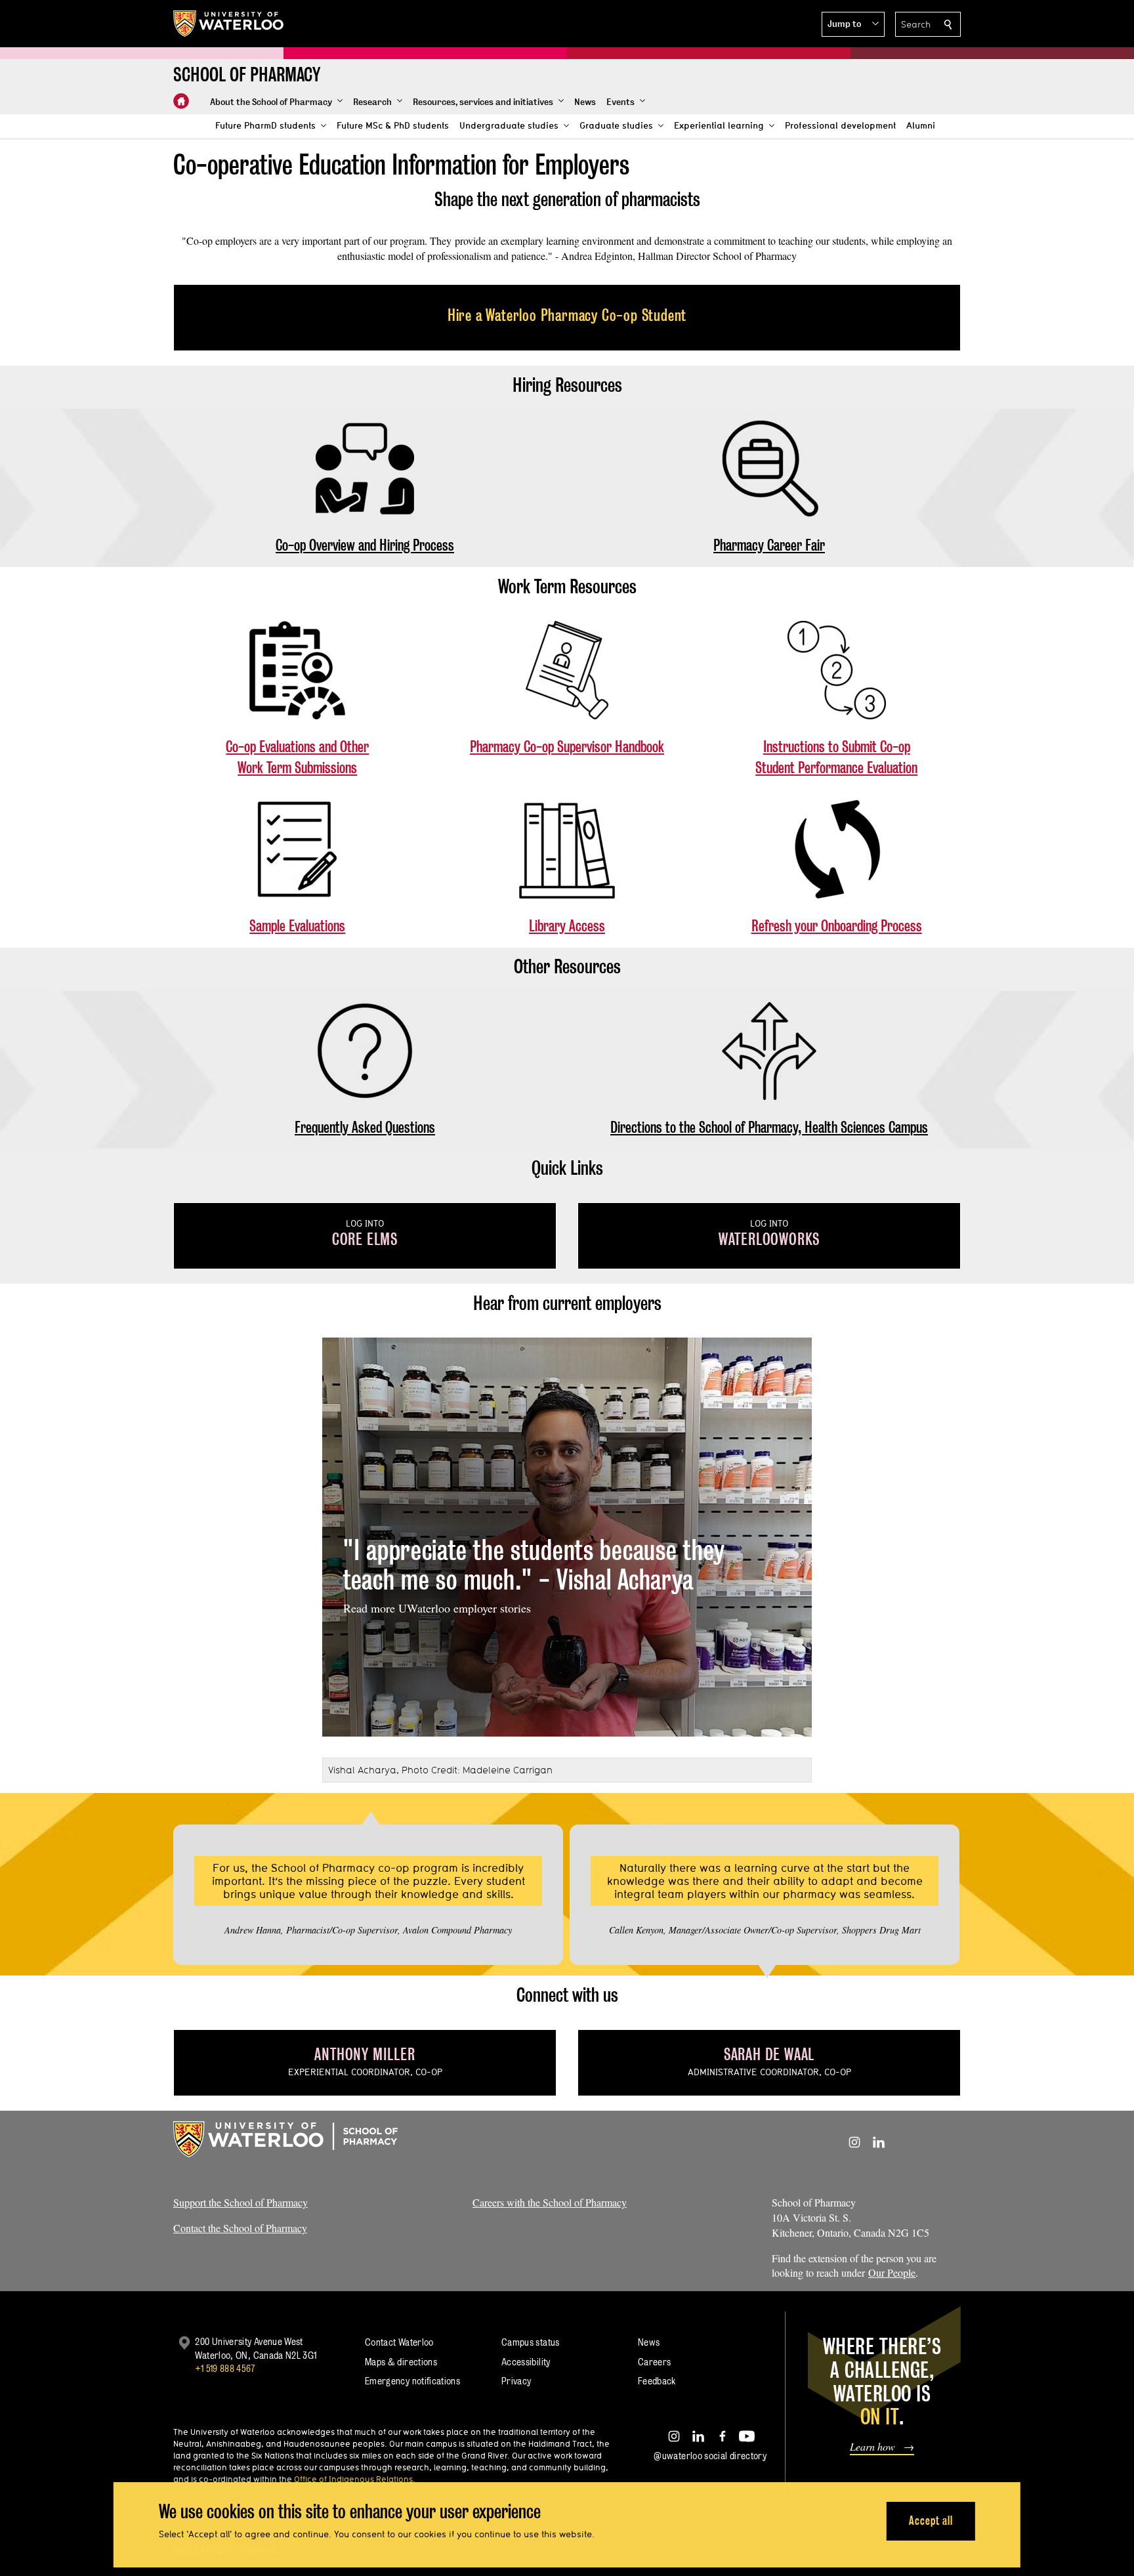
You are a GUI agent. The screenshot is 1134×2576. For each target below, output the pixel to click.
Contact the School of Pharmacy (240, 2228)
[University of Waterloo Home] (229, 24)
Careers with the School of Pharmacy (550, 2202)
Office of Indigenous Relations (353, 2479)
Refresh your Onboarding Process (837, 926)
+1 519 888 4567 (225, 2368)
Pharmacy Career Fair (769, 545)
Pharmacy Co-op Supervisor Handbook (567, 747)
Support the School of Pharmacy (241, 2202)
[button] (853, 24)
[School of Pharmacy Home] (181, 101)
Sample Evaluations (297, 926)
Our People (892, 2272)
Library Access (567, 926)
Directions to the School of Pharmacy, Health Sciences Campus (769, 1127)
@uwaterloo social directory (710, 2456)
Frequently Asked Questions (365, 1127)
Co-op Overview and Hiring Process (365, 545)
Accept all (931, 2521)
